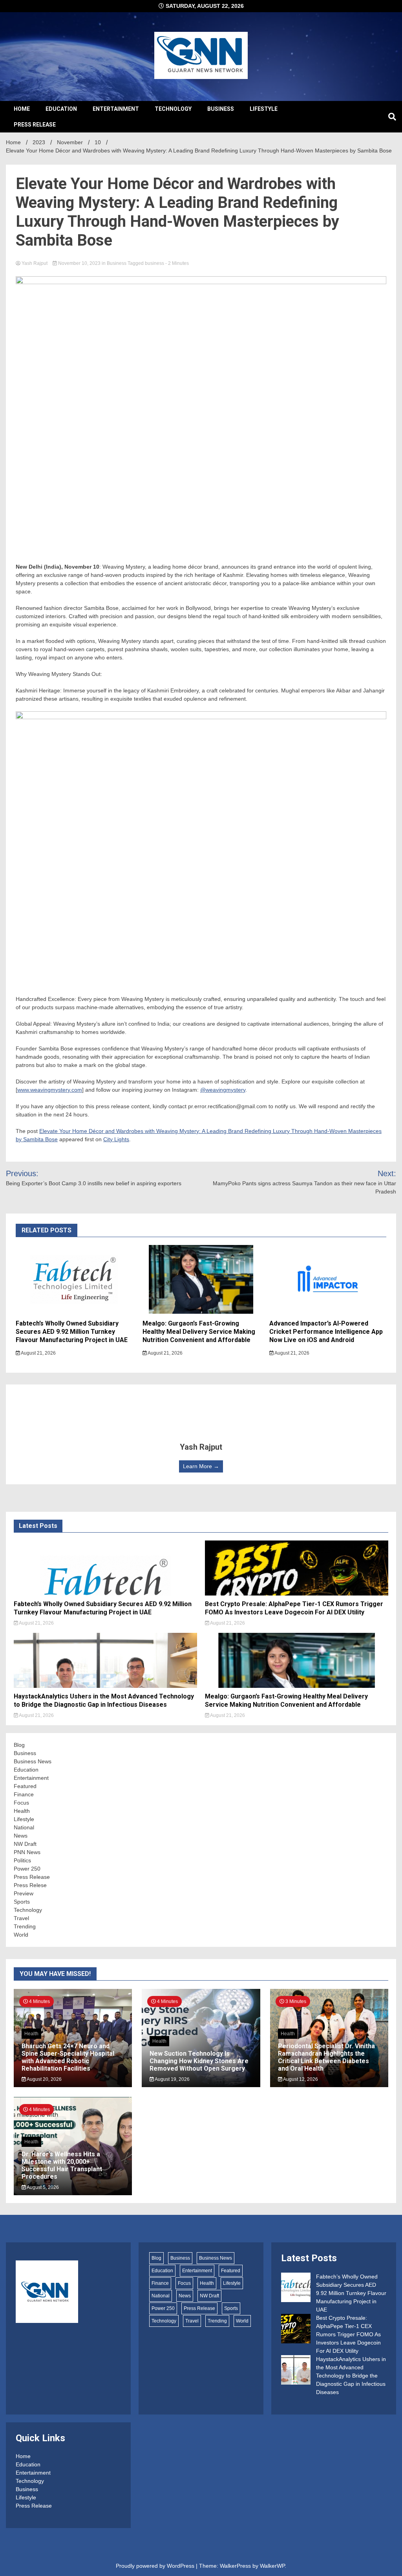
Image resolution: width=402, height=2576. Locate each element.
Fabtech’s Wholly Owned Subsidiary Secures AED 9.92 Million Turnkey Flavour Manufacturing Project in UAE (72, 1332)
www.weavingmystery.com (50, 1090)
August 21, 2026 (38, 1353)
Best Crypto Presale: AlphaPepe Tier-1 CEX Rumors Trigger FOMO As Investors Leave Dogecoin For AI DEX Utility (294, 1608)
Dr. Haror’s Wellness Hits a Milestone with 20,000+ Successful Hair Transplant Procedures (62, 2166)
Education (61, 109)
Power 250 (27, 1869)
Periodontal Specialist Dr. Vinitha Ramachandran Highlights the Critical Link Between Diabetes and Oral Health (326, 2057)
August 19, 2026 (172, 2079)
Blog (19, 1745)
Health (22, 1811)
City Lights (116, 1139)
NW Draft (25, 1844)
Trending (25, 1926)
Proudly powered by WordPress (156, 2566)
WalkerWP (272, 2566)
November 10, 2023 (79, 263)
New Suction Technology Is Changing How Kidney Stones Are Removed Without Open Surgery (199, 2061)
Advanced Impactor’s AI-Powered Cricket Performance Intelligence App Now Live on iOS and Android (326, 1332)
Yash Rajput (35, 263)
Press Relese (30, 1885)
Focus (21, 1803)
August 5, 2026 (42, 2187)
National (24, 1827)
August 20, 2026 (44, 2079)
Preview (24, 1893)
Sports (22, 1902)
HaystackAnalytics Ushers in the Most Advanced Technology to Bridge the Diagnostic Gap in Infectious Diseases (104, 1700)
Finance (24, 1794)
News (21, 1836)
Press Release (35, 125)
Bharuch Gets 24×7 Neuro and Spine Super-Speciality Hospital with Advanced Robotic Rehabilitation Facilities (68, 2057)
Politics (22, 1860)
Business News (33, 1761)
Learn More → (201, 1466)
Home (22, 109)
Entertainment (116, 109)
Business (221, 109)
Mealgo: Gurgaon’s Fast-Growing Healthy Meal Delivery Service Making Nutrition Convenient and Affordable (199, 1332)
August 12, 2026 (300, 2079)
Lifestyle (264, 109)
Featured (25, 1786)
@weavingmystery (223, 1090)
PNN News (27, 1852)
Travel (21, 1918)
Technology (173, 109)
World (21, 1935)
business (154, 263)
